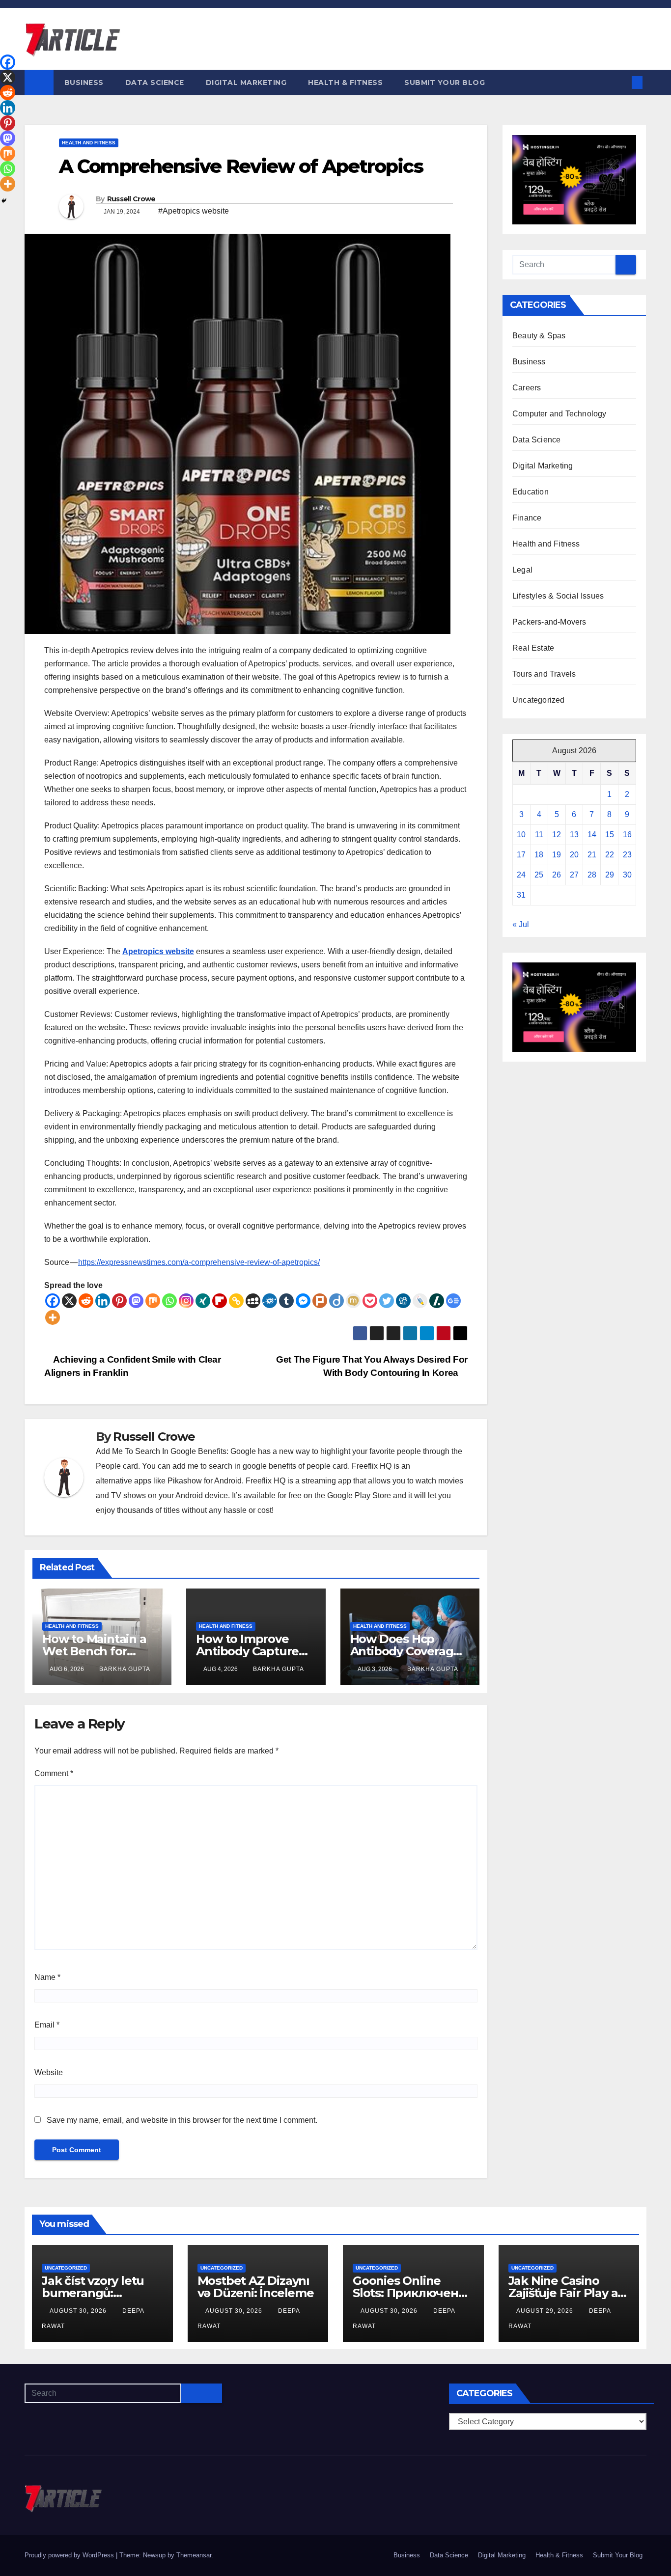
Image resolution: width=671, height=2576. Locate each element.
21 (592, 855)
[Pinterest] (119, 1301)
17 (521, 855)
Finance (527, 518)
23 (627, 855)
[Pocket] (370, 1301)
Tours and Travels (544, 674)
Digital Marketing (246, 82)
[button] (621, 82)
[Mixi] (353, 1301)
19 (557, 855)
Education (531, 492)
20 (574, 855)
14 (592, 835)
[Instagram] (186, 1301)
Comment (54, 1773)
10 (521, 835)
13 (574, 835)
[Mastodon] (136, 1301)
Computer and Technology (559, 414)
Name (47, 1977)
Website (49, 2072)
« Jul (521, 924)
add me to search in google (220, 1466)
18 (539, 855)
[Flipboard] (220, 1301)
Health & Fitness (345, 82)
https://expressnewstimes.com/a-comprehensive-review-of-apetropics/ (199, 1262)
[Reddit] (86, 1301)
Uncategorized (539, 700)
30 (627, 875)
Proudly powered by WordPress (70, 2555)
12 (557, 835)
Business (84, 82)
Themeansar (194, 2555)
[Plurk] (320, 1301)
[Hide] (4, 201)
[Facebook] (53, 1301)
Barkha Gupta (125, 1669)
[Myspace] (253, 1301)
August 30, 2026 (79, 2311)
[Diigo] (336, 1301)
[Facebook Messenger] (303, 1301)
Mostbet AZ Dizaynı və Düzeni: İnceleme (256, 2287)
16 (627, 835)
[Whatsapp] (169, 1301)
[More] (53, 1317)
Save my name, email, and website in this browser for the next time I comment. (182, 2120)
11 (539, 835)
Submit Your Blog (445, 82)
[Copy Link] (236, 1301)
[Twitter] (387, 1301)
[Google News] (453, 1301)
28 (592, 875)
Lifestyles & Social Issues (558, 596)
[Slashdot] (437, 1301)
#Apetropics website (194, 211)
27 (574, 875)
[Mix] (153, 1301)
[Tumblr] (286, 1301)
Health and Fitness (89, 143)
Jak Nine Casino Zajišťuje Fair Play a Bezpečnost (563, 2293)
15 (610, 835)
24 (521, 875)
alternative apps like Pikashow (149, 1481)
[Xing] (203, 1301)
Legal (522, 570)
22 (610, 855)
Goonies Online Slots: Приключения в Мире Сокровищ (413, 2293)
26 (557, 875)
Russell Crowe (131, 199)
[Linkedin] (103, 1301)
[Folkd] (270, 1301)
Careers (527, 388)
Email (47, 2025)
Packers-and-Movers (549, 622)
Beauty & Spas (539, 336)
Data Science (155, 82)
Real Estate (533, 648)
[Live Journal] (420, 1301)
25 (539, 875)
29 (610, 875)
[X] (69, 1301)
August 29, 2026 (546, 2311)
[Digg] (403, 1301)
